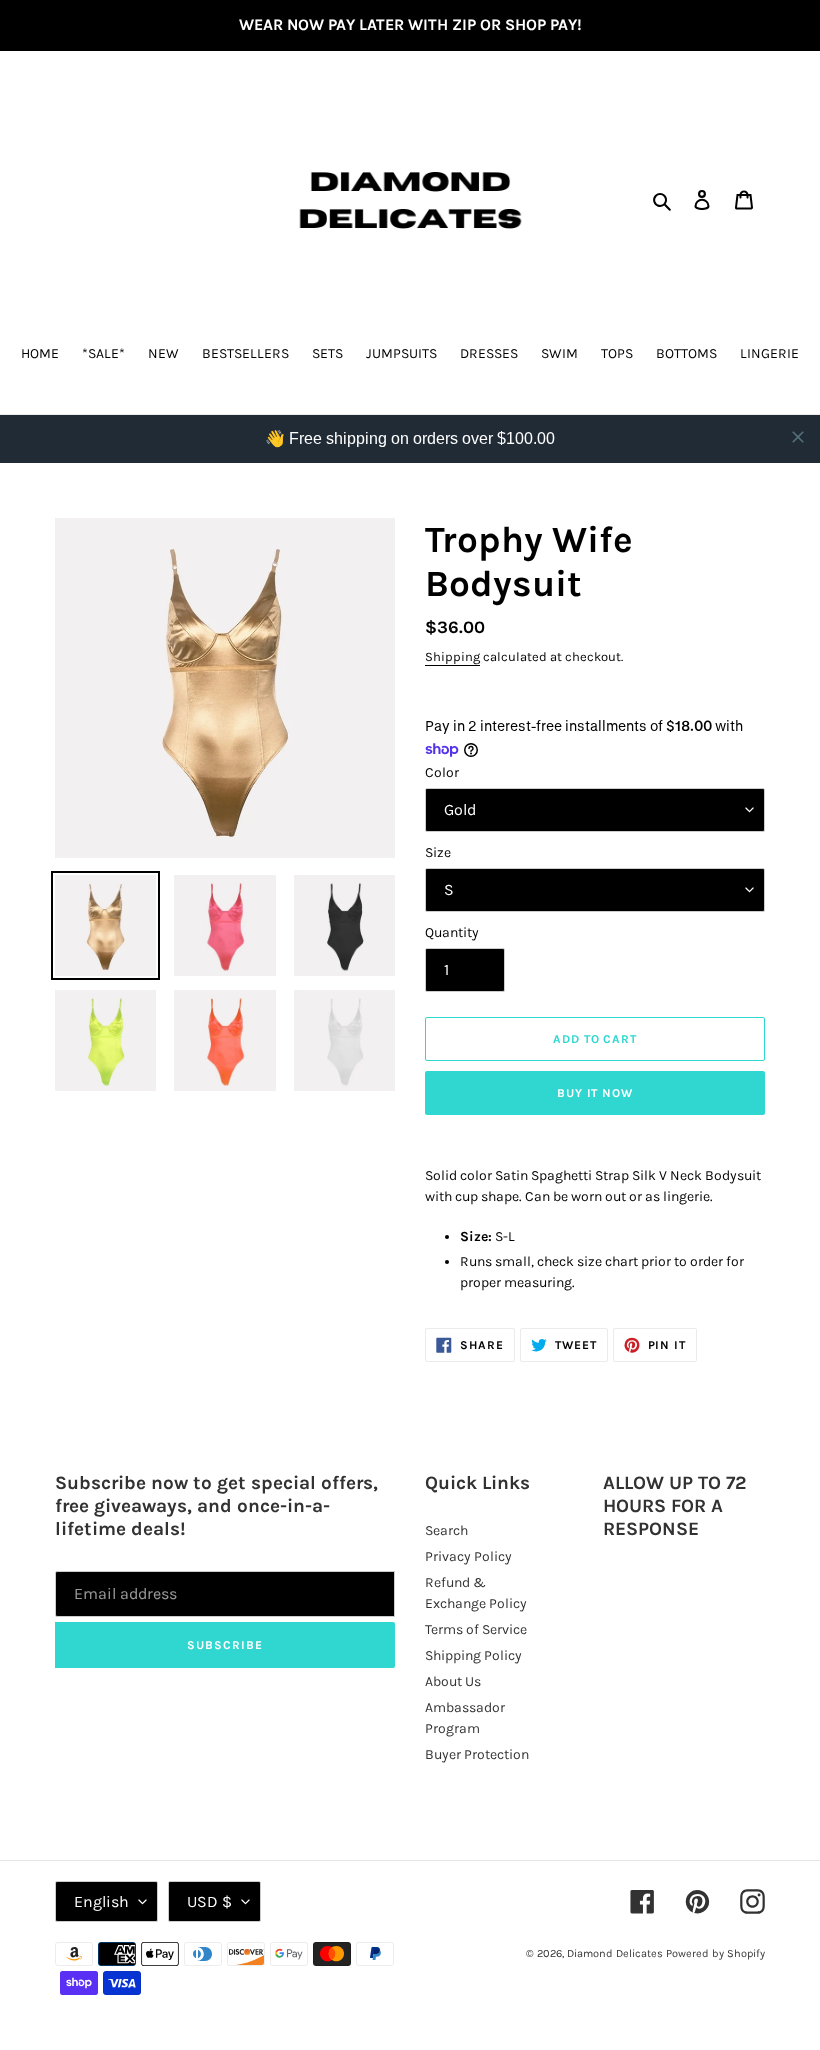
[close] (798, 437)
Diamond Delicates (615, 1953)
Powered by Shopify (715, 1953)
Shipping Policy (473, 1655)
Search (446, 1530)
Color (442, 772)
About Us (453, 1681)
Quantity (452, 932)
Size (438, 852)
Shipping (452, 656)
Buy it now (595, 1093)
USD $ (209, 1901)
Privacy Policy (468, 1556)
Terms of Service (476, 1629)
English (101, 1901)
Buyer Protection (477, 1754)
